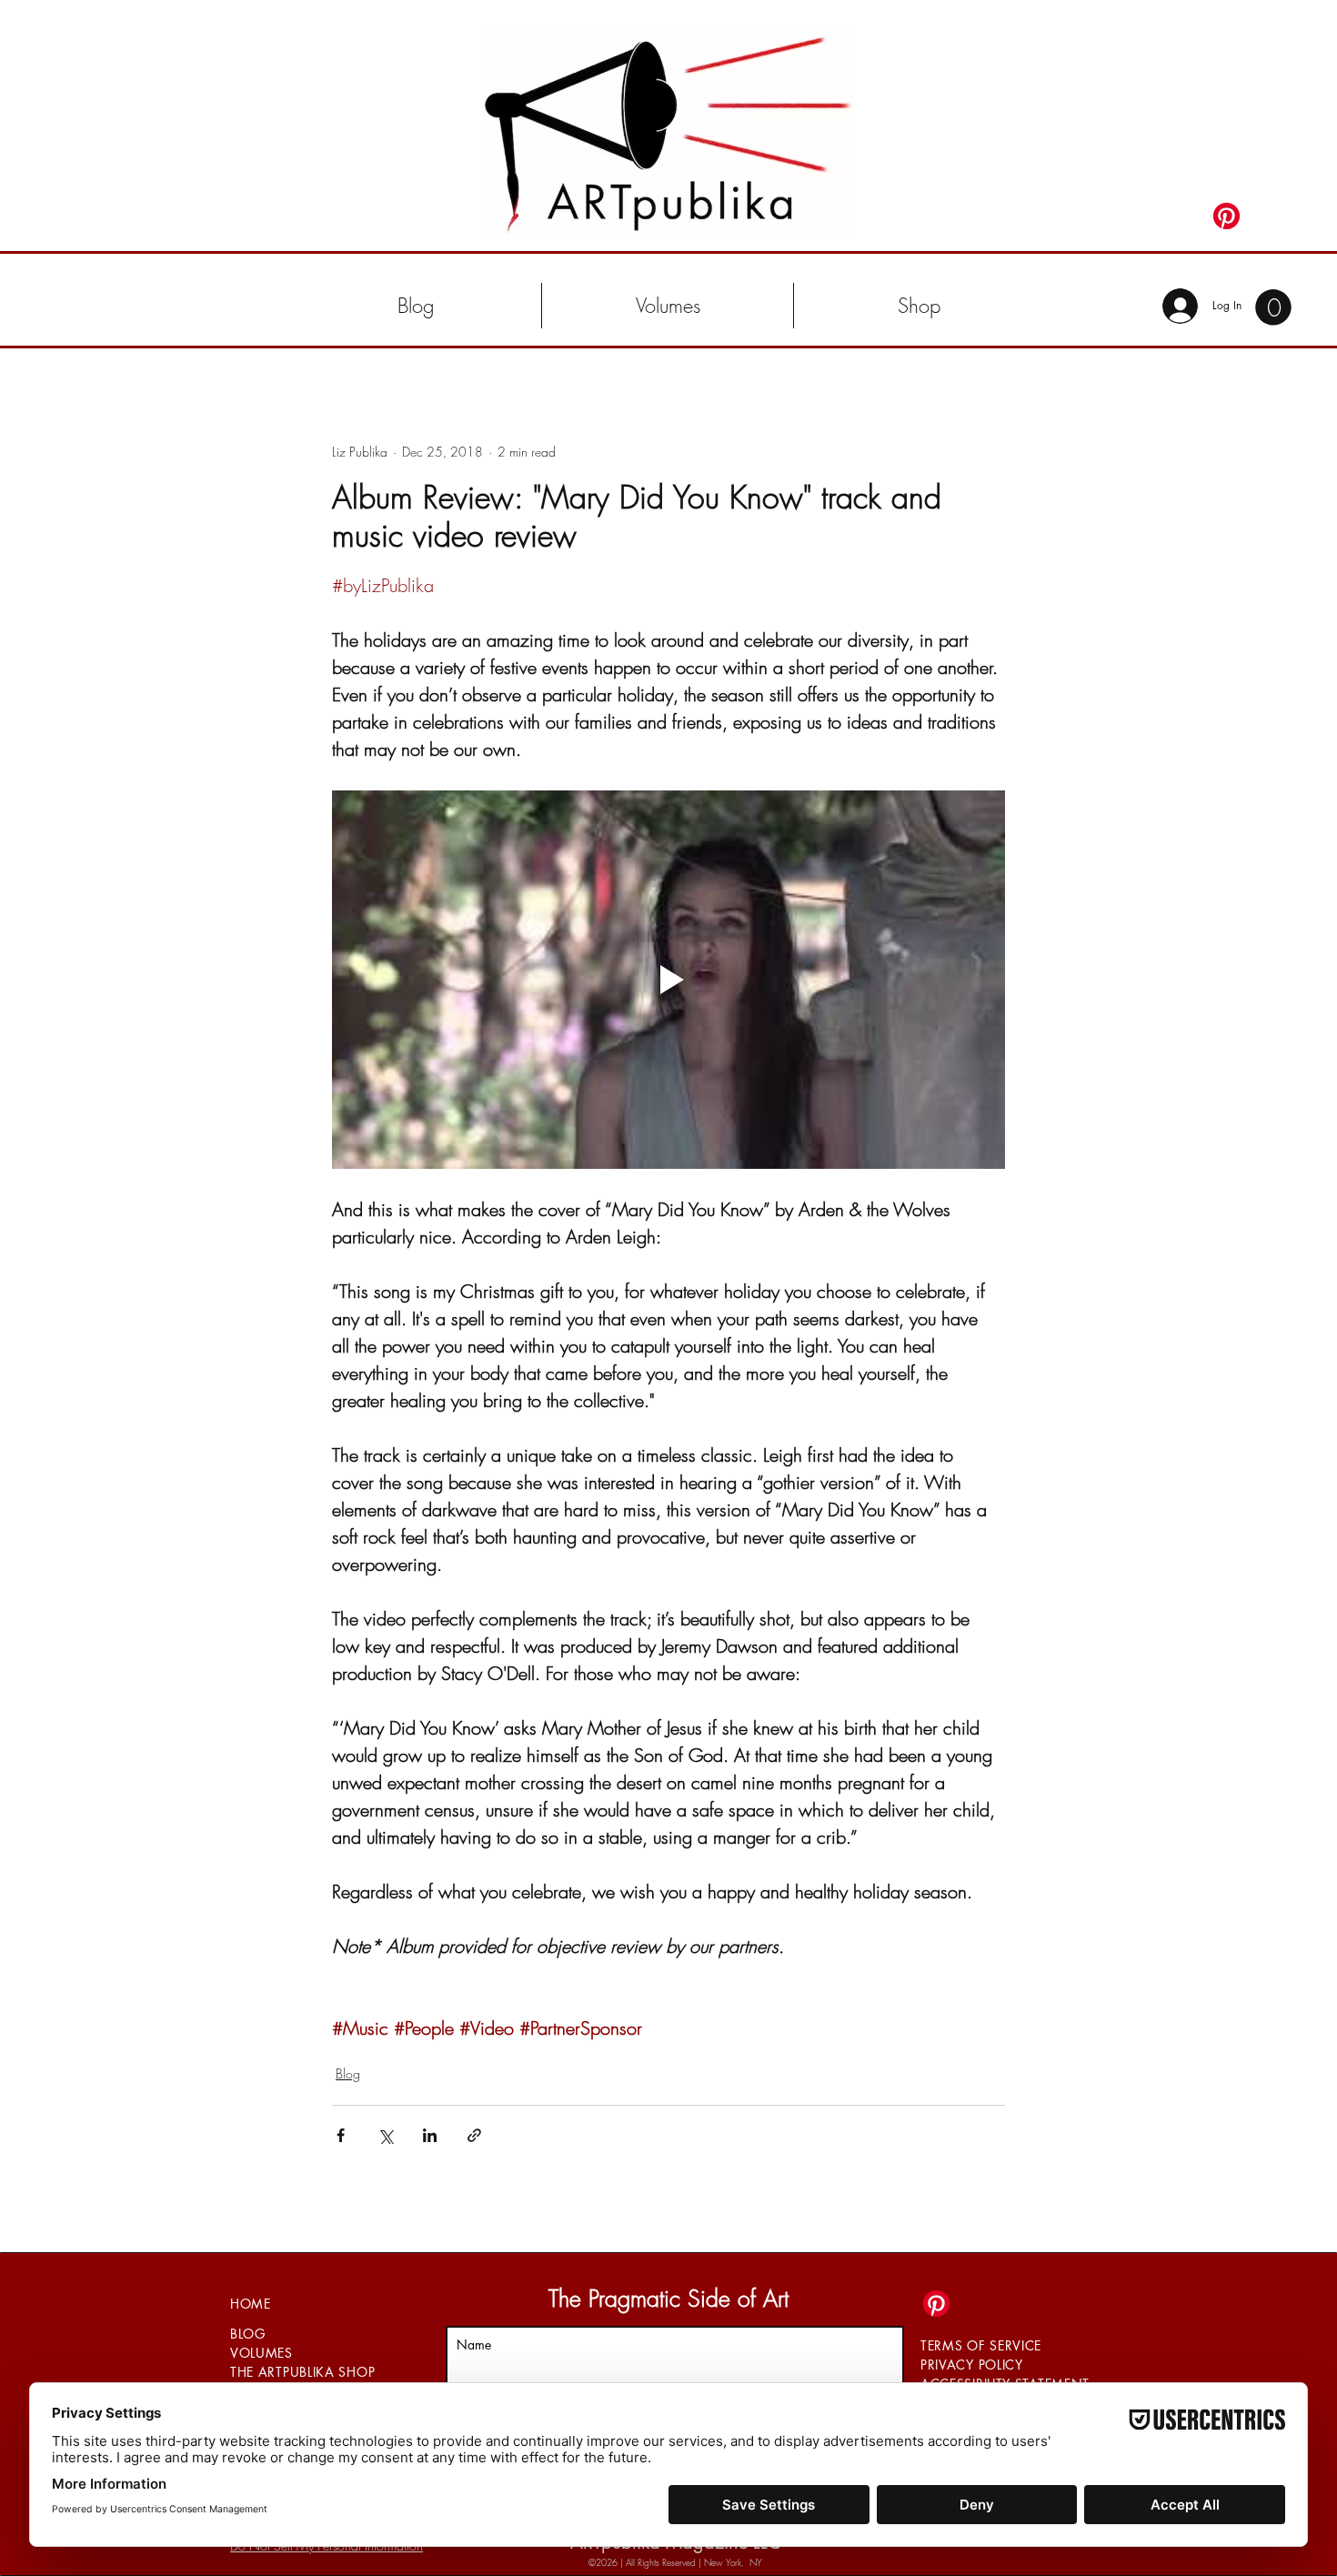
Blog (348, 2073)
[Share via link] (474, 2135)
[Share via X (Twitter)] (385, 2135)
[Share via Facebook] (341, 2135)
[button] (668, 306)
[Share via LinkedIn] (430, 2135)
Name (474, 2345)
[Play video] (668, 980)
